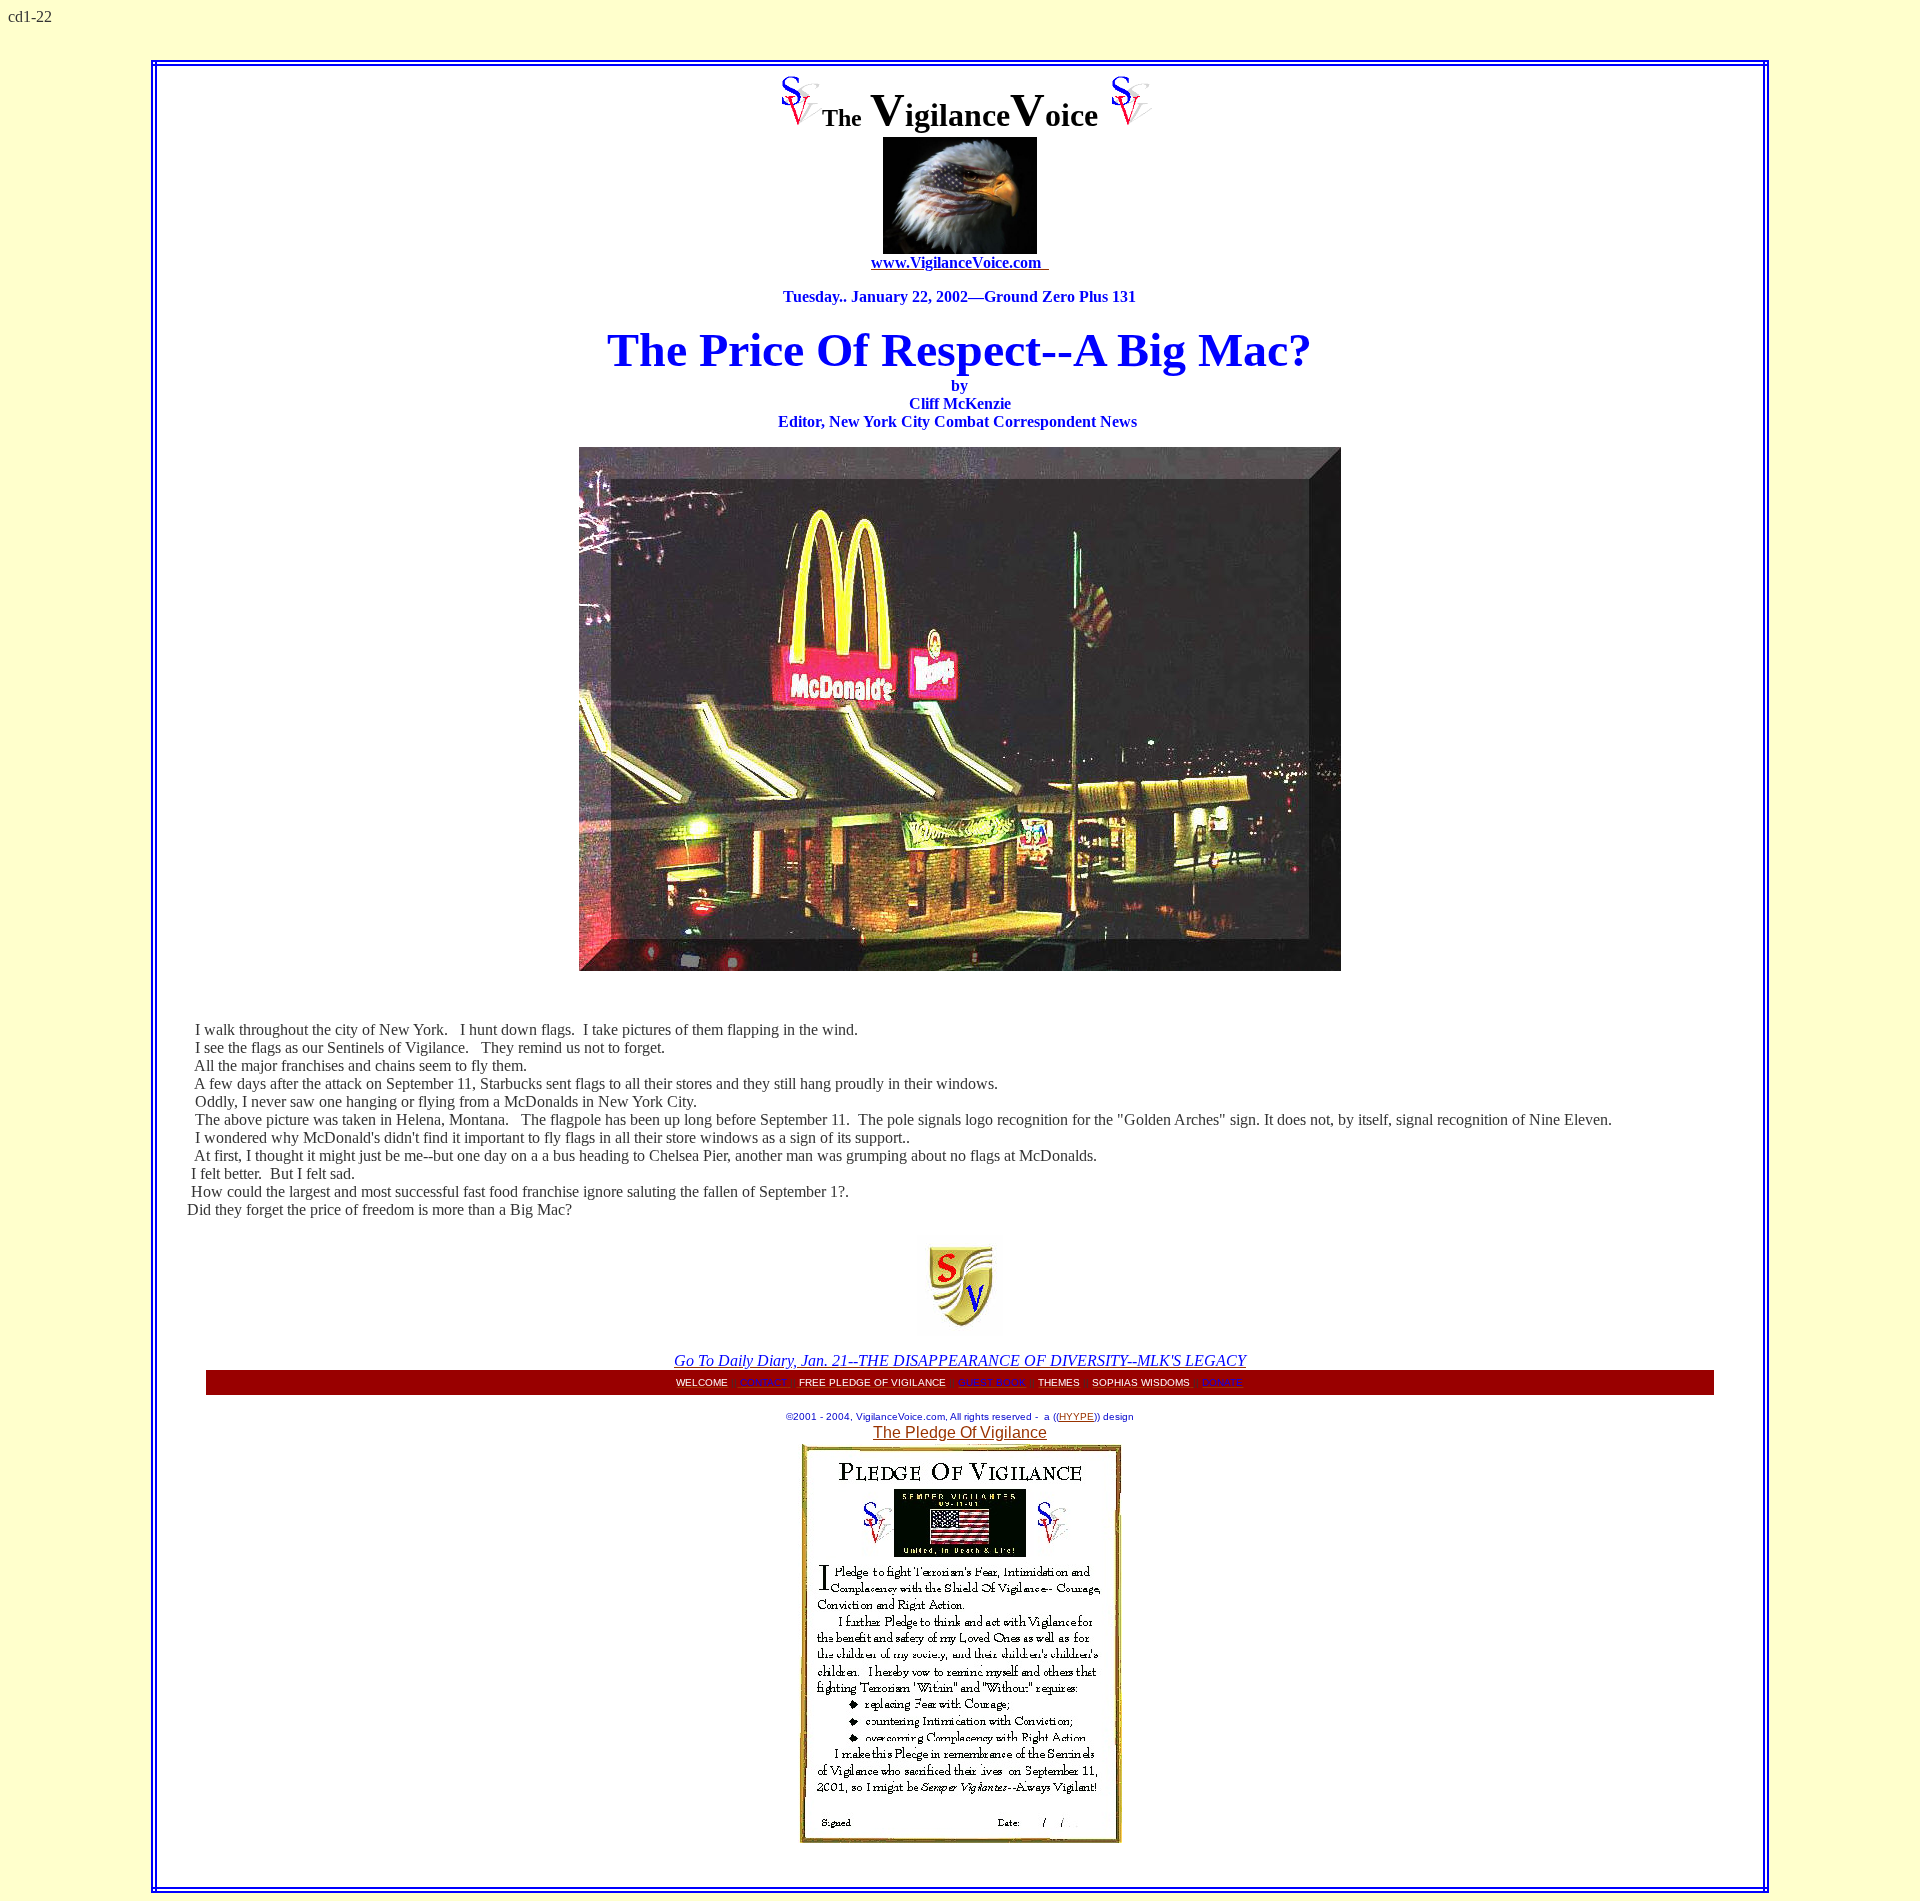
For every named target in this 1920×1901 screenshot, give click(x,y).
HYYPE (1076, 1416)
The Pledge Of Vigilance (960, 1432)
